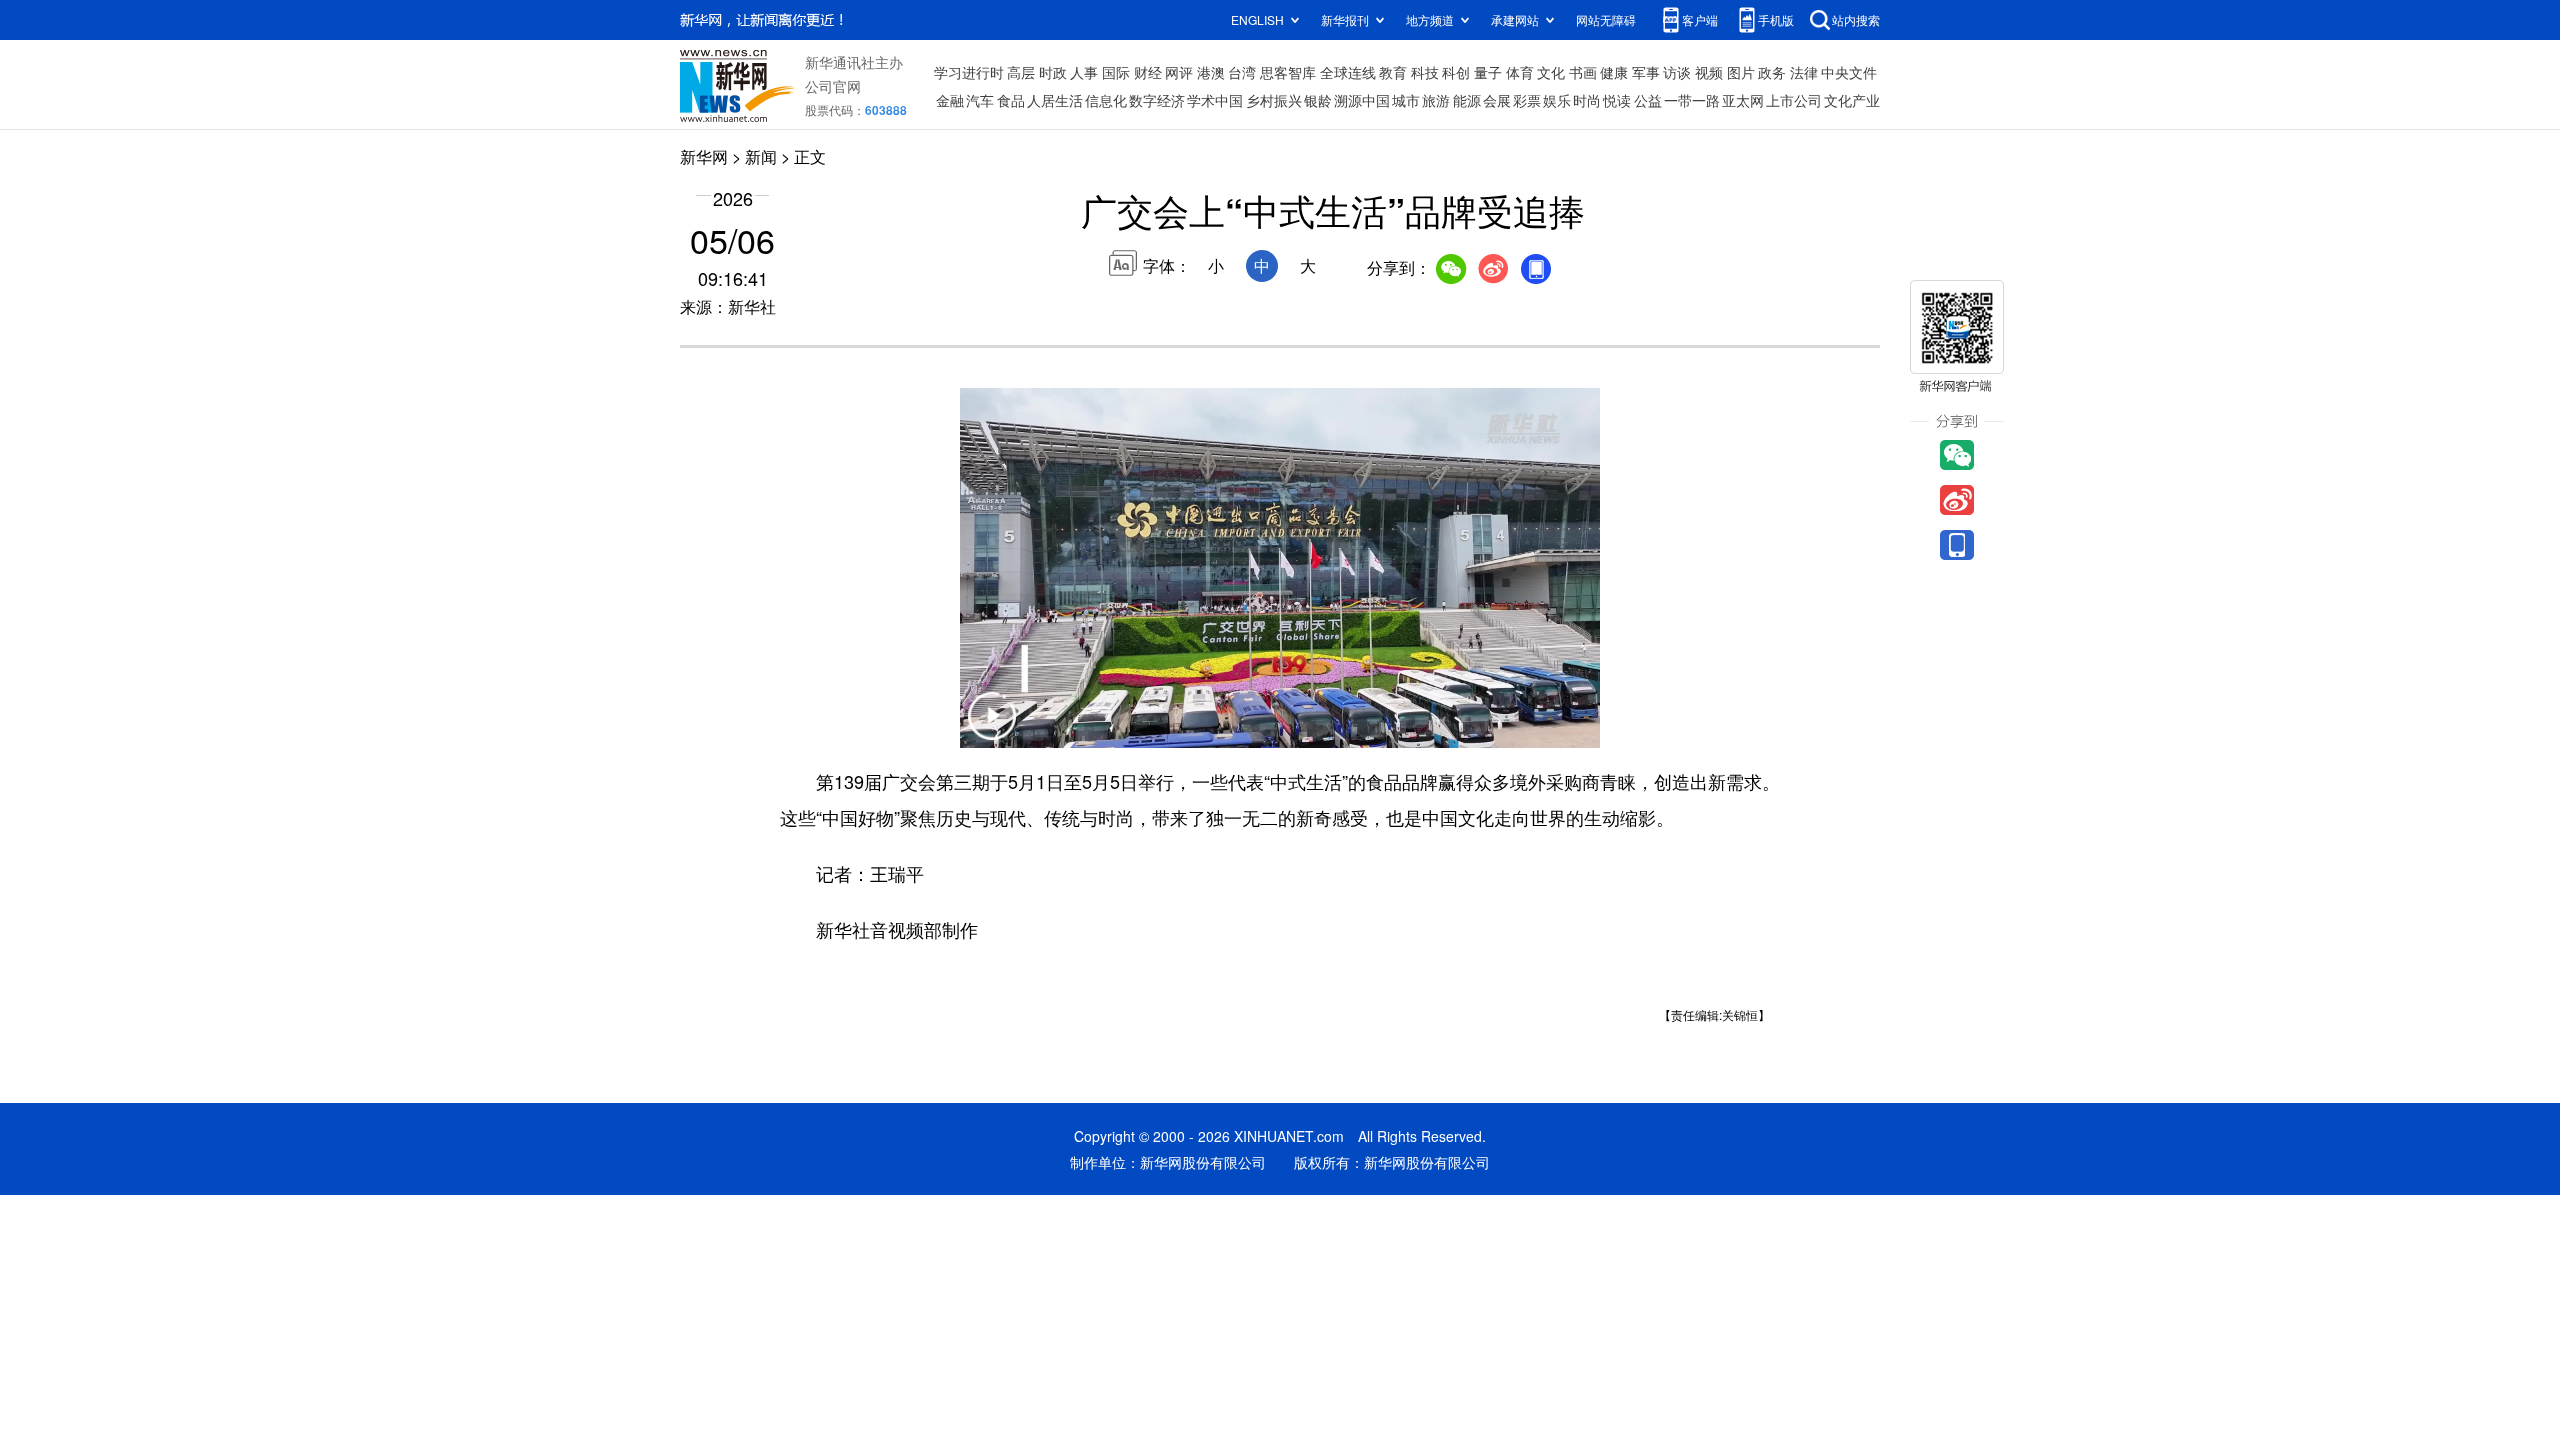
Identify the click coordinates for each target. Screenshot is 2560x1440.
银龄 (1318, 100)
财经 (1148, 72)
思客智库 (1288, 72)
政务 (1772, 72)
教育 (1393, 72)
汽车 (980, 100)
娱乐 (1557, 100)
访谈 (1677, 72)
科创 (1456, 72)
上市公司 (1794, 100)
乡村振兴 (1274, 100)
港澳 (1211, 72)
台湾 (1242, 72)
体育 (1520, 72)
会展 (1497, 100)
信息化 (1106, 100)
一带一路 (1692, 100)
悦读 (1617, 100)
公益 (1648, 100)
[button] (992, 728)
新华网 (704, 156)
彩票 (1527, 100)
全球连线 (1348, 72)
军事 (1646, 72)
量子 (1488, 72)
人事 (1084, 72)
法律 (1804, 72)
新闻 (761, 156)
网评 (1179, 72)
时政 (1053, 72)
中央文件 (1849, 72)
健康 (1614, 72)
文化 (1551, 72)
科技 (1425, 72)
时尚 (1587, 100)
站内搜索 (1856, 19)
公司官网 (833, 86)
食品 (1011, 100)
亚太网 (1743, 100)
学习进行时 (969, 72)
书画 (1583, 72)
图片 (1741, 72)
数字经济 (1157, 100)
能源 (1467, 100)
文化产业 (1852, 100)
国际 (1116, 72)
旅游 (1436, 100)
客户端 (1700, 19)
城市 (1406, 100)
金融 (950, 100)
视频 (1709, 72)
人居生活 (1055, 100)
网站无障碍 (1606, 19)
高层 (1021, 72)
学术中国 (1215, 100)
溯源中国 (1362, 100)
